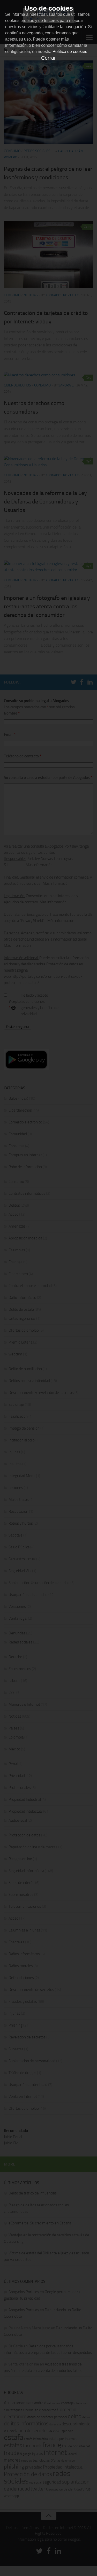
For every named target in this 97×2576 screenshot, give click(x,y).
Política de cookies (70, 52)
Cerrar (48, 58)
